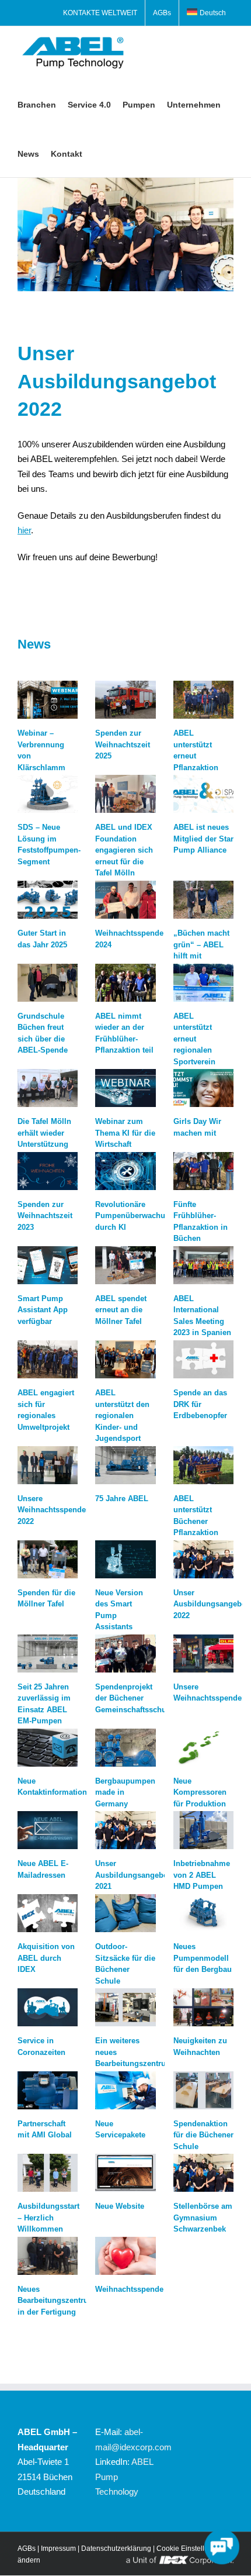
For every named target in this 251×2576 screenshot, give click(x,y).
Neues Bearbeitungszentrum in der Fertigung (56, 2301)
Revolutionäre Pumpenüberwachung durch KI (135, 1216)
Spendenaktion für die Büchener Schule (203, 2135)
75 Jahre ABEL (122, 1499)
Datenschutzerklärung (116, 2549)
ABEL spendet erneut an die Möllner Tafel (121, 1310)
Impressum (58, 2549)
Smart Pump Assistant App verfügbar (43, 1310)
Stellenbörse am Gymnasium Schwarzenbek (203, 2218)
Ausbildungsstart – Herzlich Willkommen (48, 2218)
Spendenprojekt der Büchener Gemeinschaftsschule (134, 1698)
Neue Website (120, 2206)
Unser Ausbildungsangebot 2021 (133, 1875)
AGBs (27, 2549)
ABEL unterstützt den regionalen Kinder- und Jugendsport (122, 1415)
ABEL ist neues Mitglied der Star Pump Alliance (203, 839)
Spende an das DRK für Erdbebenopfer (200, 1404)
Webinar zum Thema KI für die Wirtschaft (125, 1133)
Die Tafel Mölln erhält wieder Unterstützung (44, 1133)
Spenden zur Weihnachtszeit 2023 (45, 1216)
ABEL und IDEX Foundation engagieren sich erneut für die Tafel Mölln (124, 850)
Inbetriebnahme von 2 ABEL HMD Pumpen (202, 1875)
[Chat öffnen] (222, 2547)
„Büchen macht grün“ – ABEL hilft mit (201, 944)
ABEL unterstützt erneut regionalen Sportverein (194, 1039)
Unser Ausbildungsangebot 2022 (211, 1604)
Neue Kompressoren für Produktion (200, 1792)
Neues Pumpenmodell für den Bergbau (203, 1958)
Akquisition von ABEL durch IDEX (46, 1958)
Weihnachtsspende (129, 2289)
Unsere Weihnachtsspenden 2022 (54, 1510)
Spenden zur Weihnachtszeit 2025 (123, 744)
